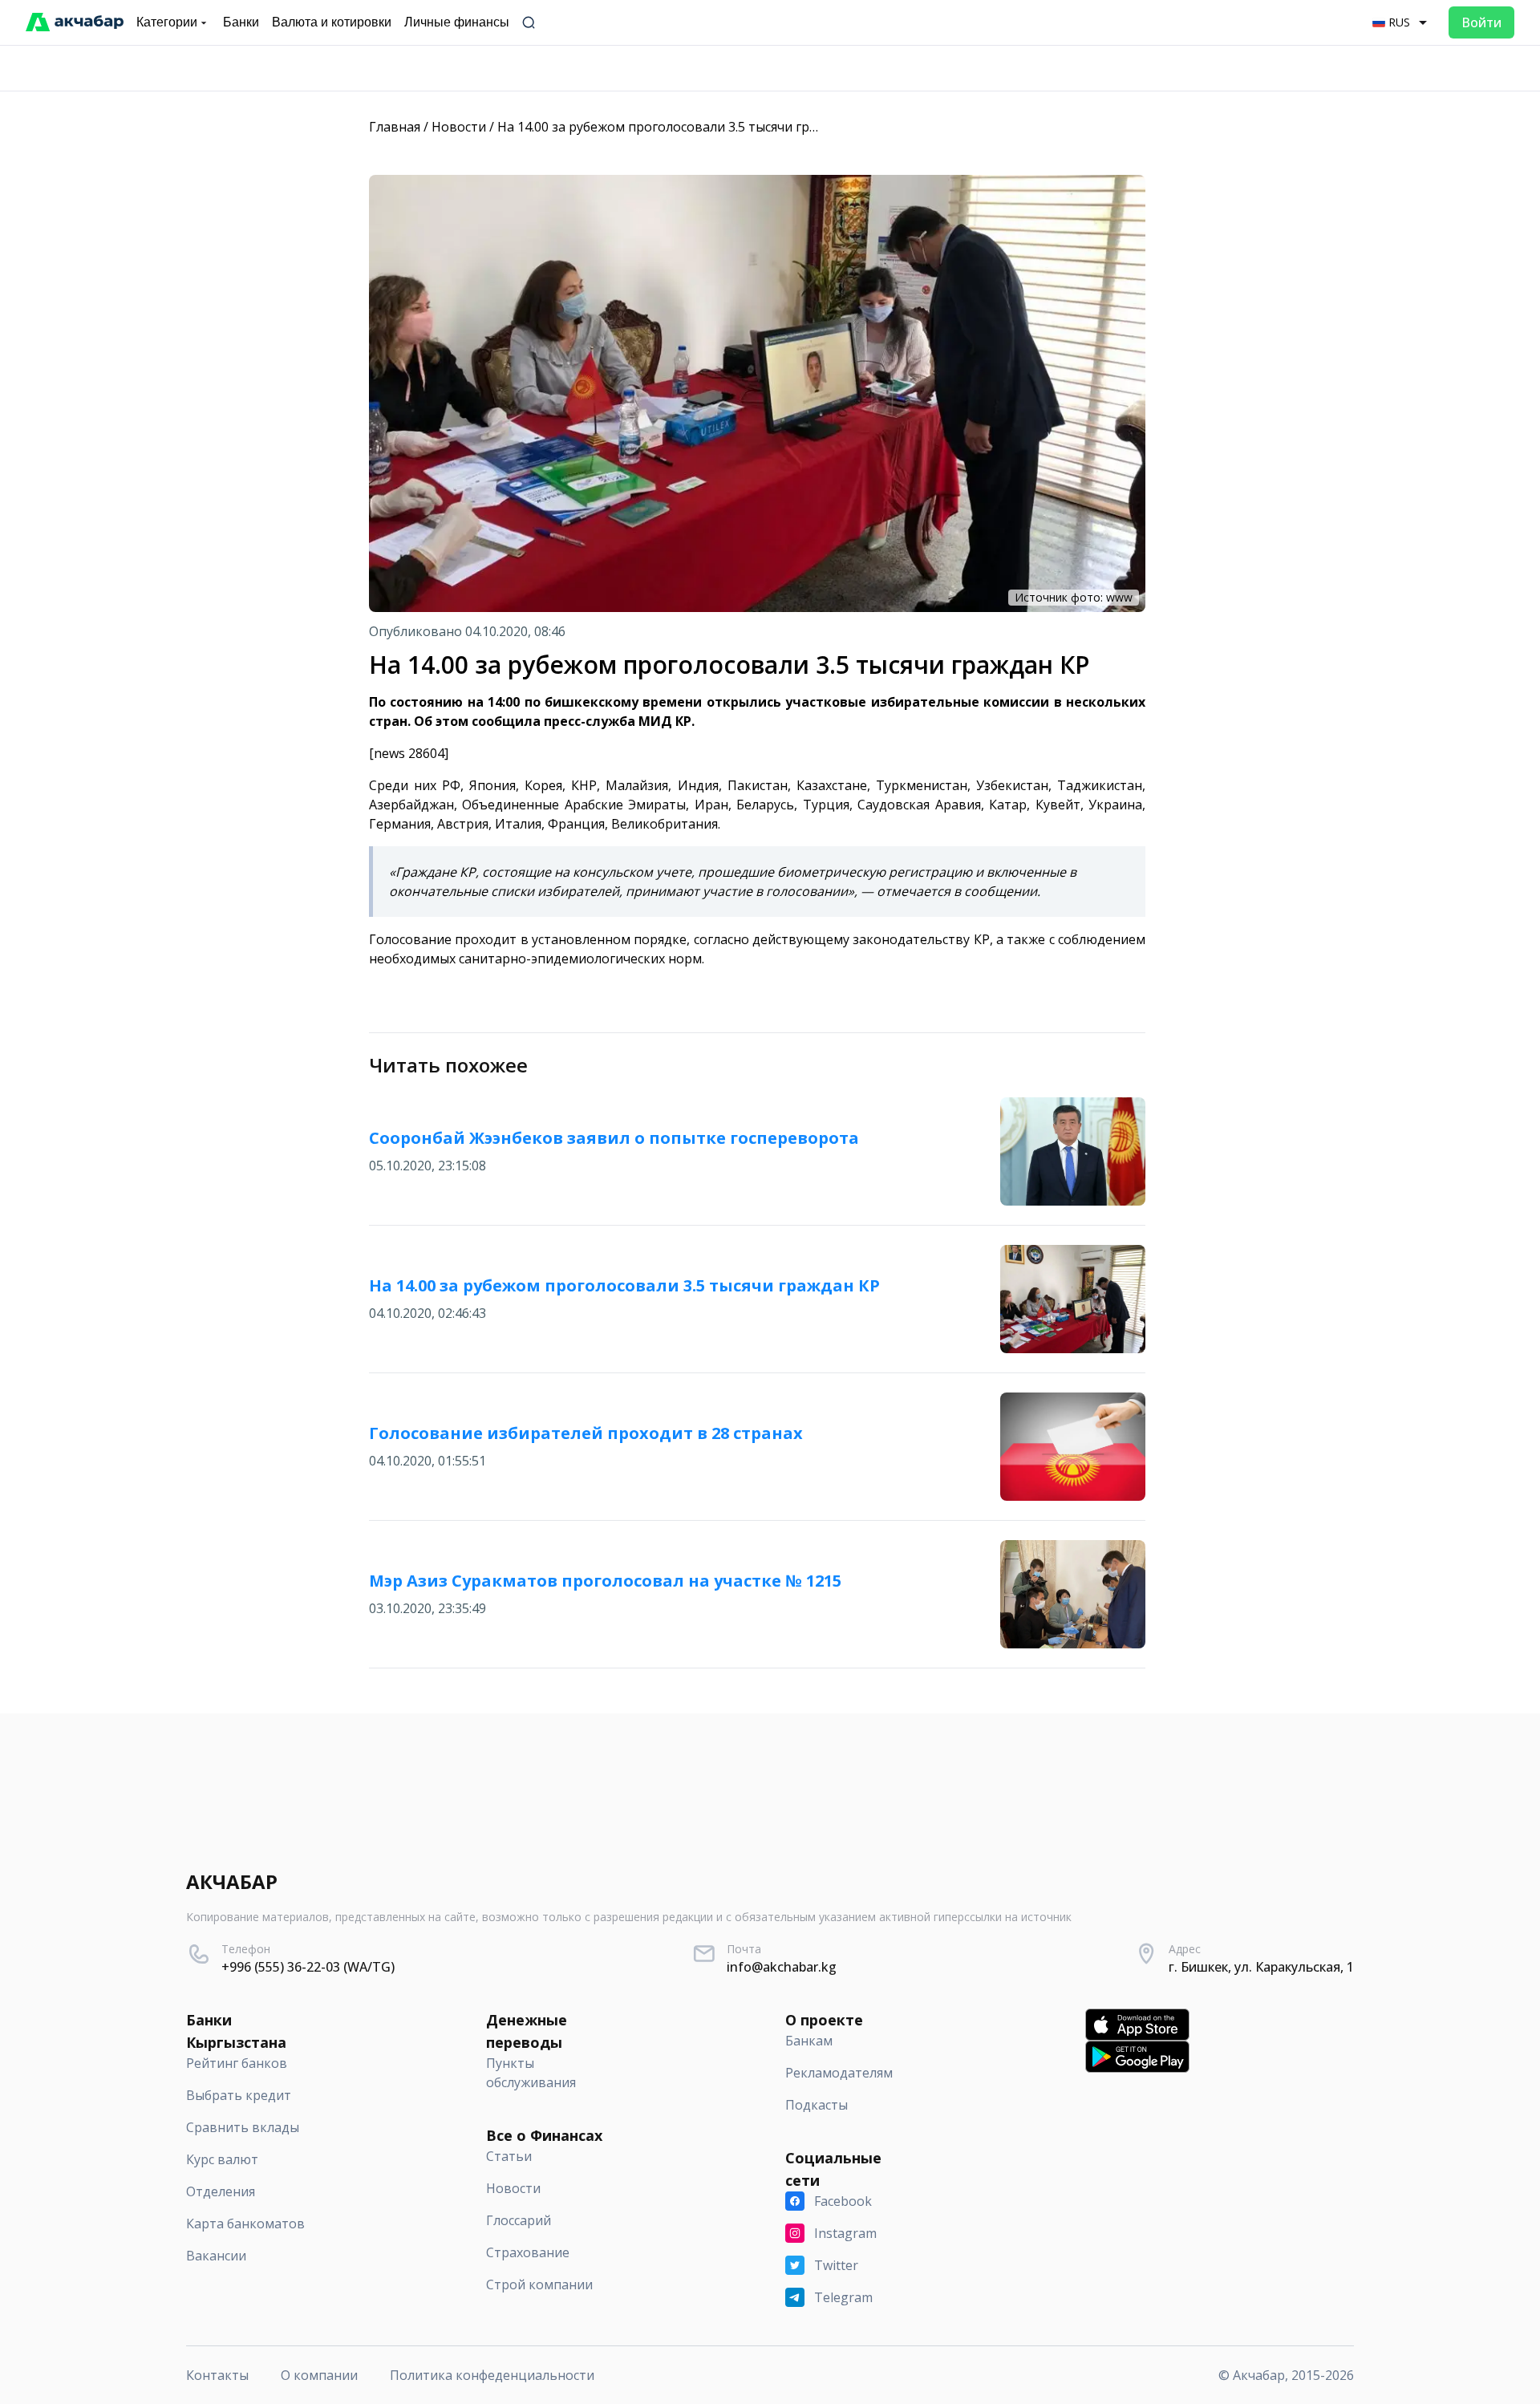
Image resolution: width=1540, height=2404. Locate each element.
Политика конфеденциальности (492, 2375)
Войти (1481, 22)
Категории (167, 22)
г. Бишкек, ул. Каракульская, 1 (1261, 1967)
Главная (395, 127)
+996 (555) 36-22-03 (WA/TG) (308, 1967)
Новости (459, 127)
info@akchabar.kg (782, 1967)
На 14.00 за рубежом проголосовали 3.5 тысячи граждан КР (683, 127)
